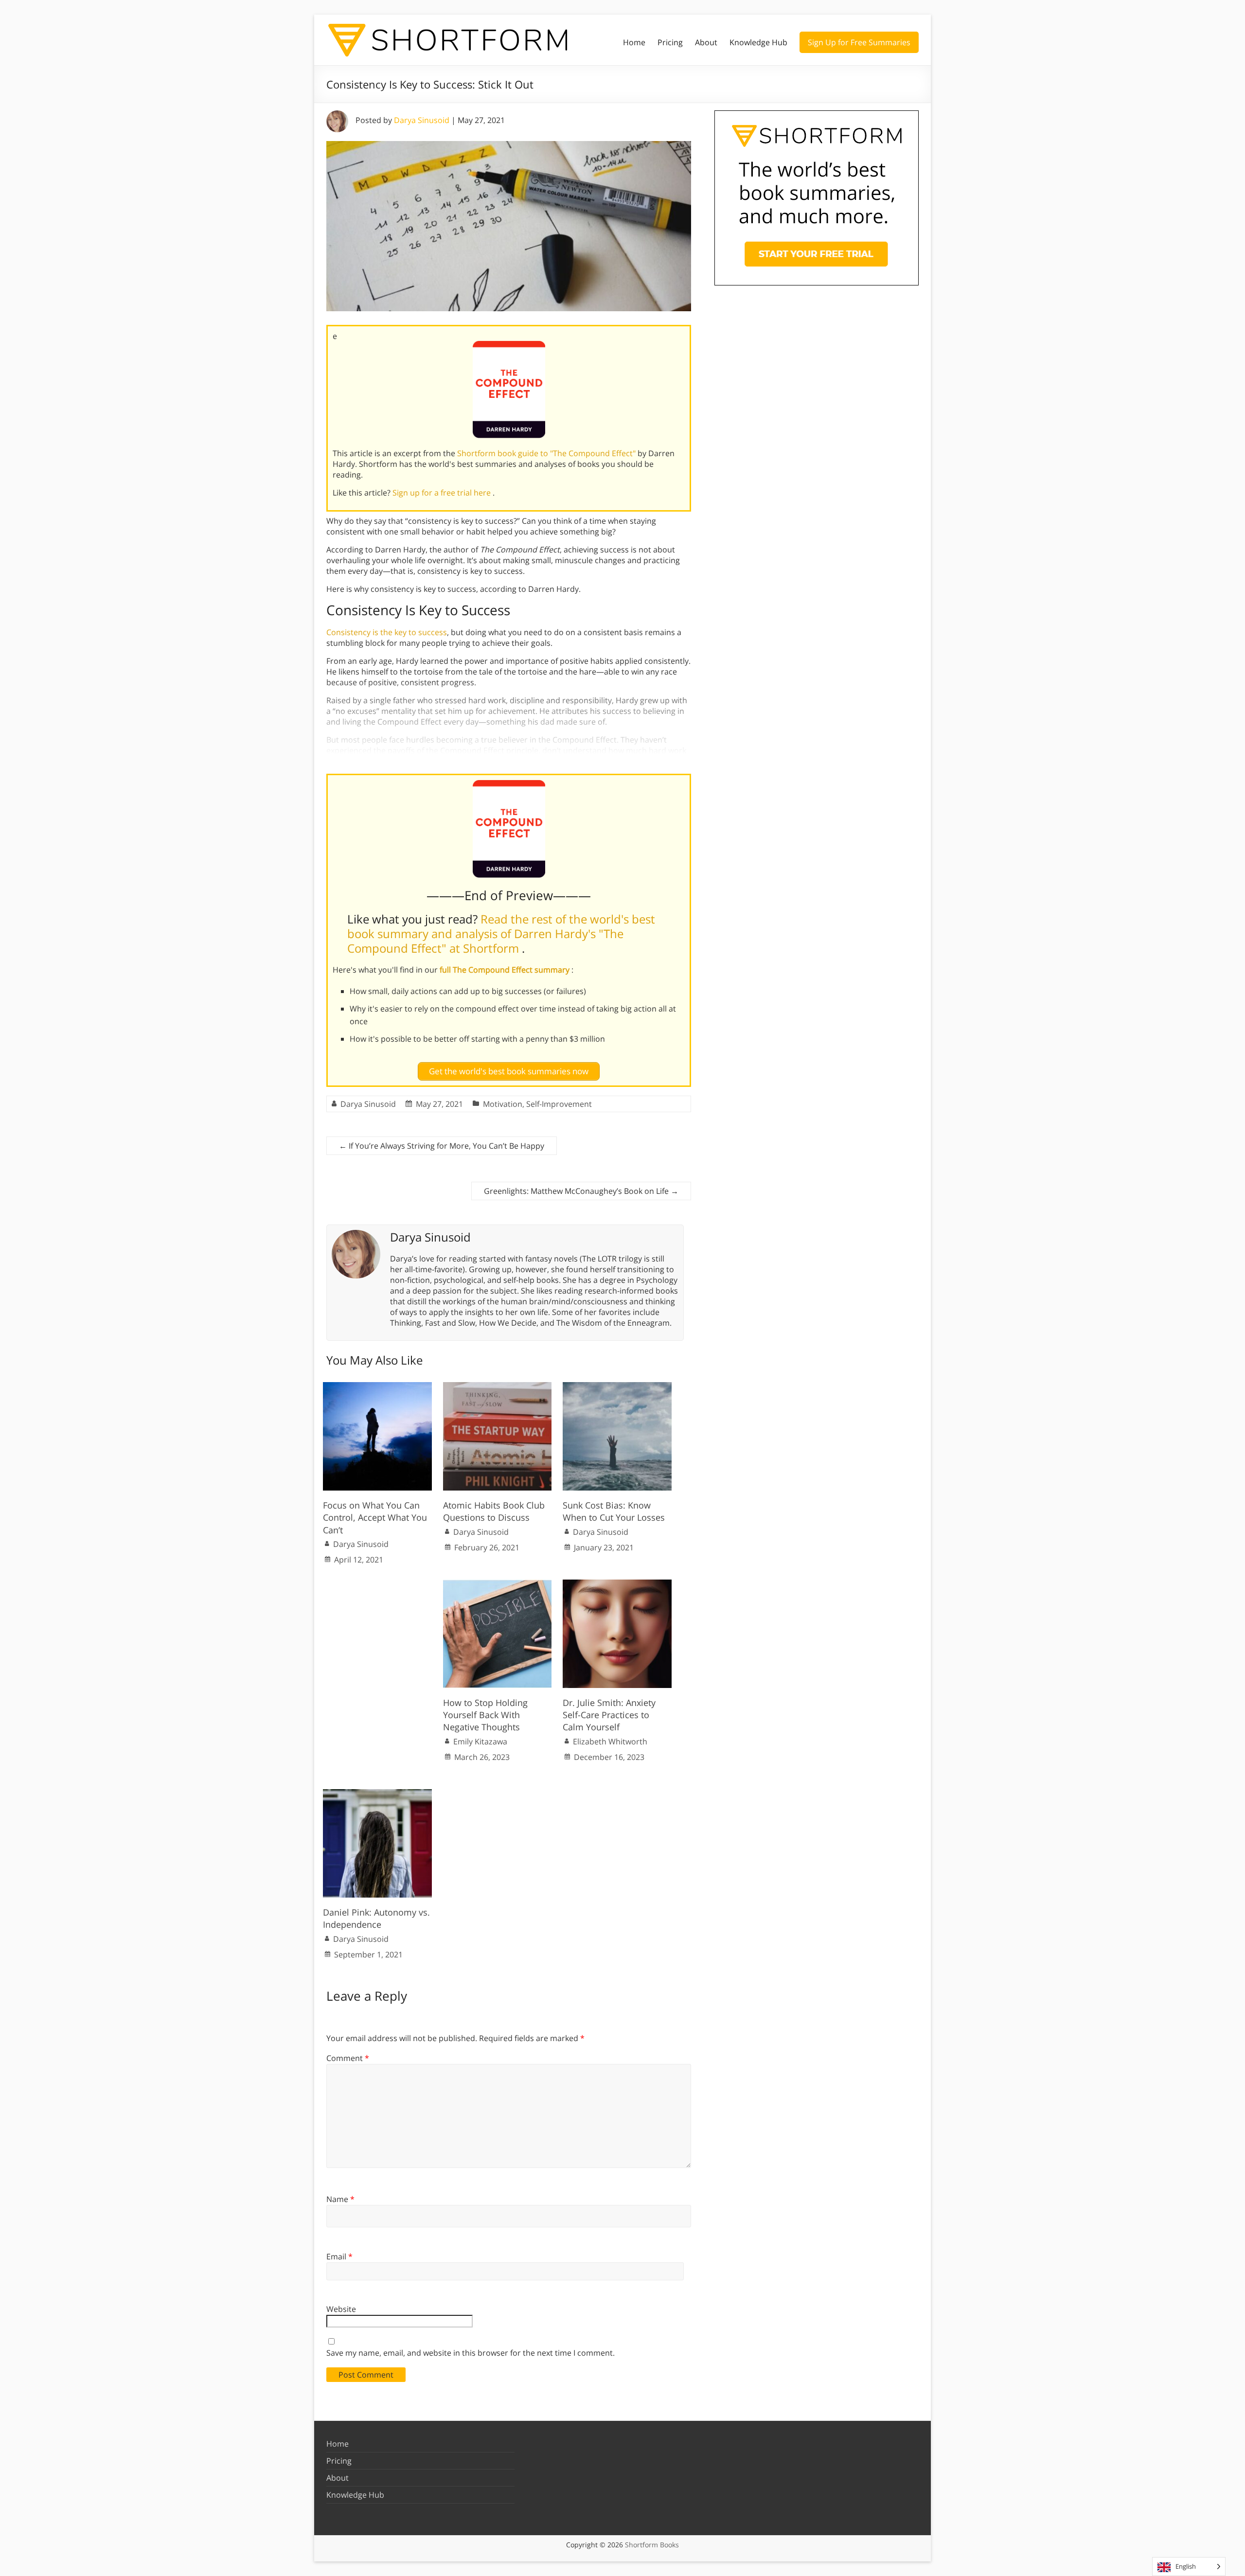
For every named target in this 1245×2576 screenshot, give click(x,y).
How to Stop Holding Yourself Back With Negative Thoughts (485, 1715)
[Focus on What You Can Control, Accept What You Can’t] (377, 1387)
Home (634, 42)
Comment (348, 2058)
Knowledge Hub (758, 42)
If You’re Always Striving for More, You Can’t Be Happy (442, 1146)
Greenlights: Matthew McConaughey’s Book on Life (581, 1191)
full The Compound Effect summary (506, 970)
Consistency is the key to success (387, 632)
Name (340, 2199)
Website (341, 2309)
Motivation (503, 1104)
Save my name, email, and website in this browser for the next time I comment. (471, 2353)
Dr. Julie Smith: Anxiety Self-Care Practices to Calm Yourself (609, 1715)
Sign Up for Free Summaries (859, 42)
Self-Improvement (559, 1104)
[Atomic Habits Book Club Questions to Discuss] (498, 1387)
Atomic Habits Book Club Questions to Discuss (494, 1511)
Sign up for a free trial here (443, 493)
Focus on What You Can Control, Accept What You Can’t (375, 1517)
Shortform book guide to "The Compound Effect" (547, 453)
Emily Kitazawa (480, 1741)
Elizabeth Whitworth (610, 1741)
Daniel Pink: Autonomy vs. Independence (376, 1918)
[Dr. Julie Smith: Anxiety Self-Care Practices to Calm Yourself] (617, 1584)
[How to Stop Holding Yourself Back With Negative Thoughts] (498, 1584)
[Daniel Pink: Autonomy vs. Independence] (377, 1794)
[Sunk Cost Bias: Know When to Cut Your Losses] (617, 1387)
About (706, 42)
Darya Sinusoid (422, 120)
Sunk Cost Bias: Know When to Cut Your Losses (614, 1511)
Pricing (670, 42)
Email (339, 2256)
